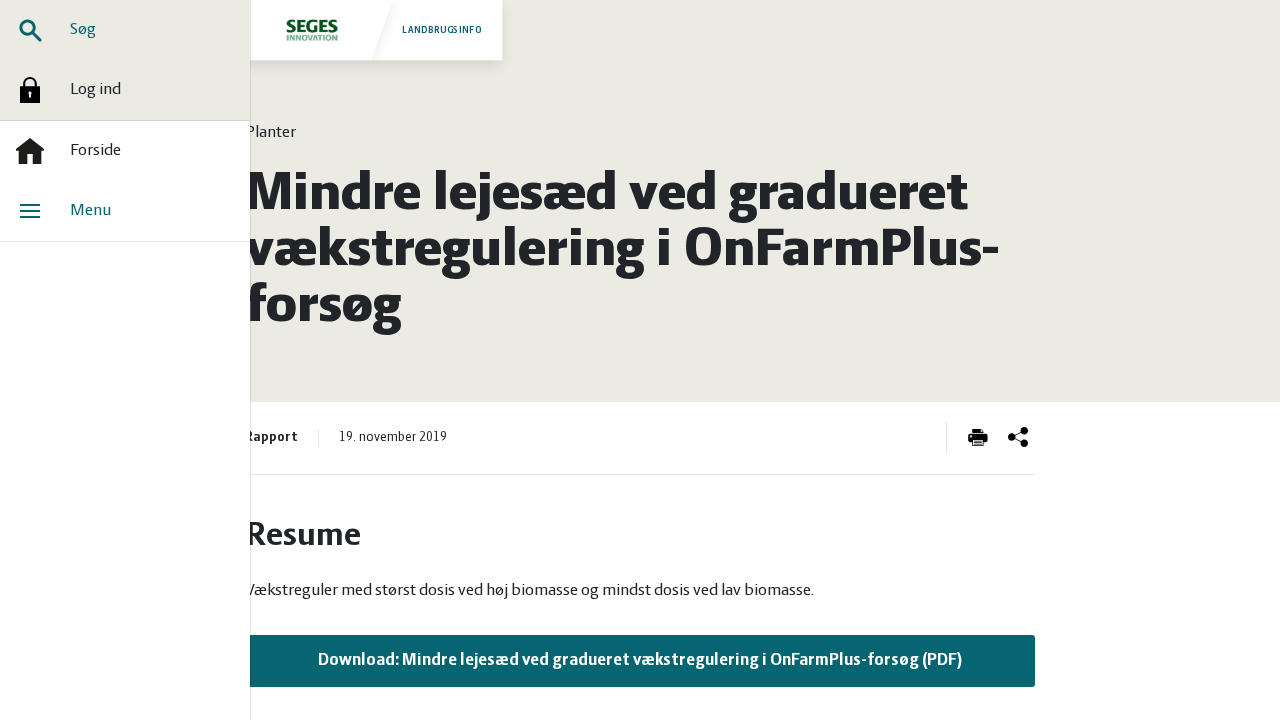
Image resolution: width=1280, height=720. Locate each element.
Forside (95, 151)
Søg (83, 30)
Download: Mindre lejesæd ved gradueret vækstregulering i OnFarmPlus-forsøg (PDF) (640, 661)
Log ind (95, 90)
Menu (90, 211)
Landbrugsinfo (442, 30)
